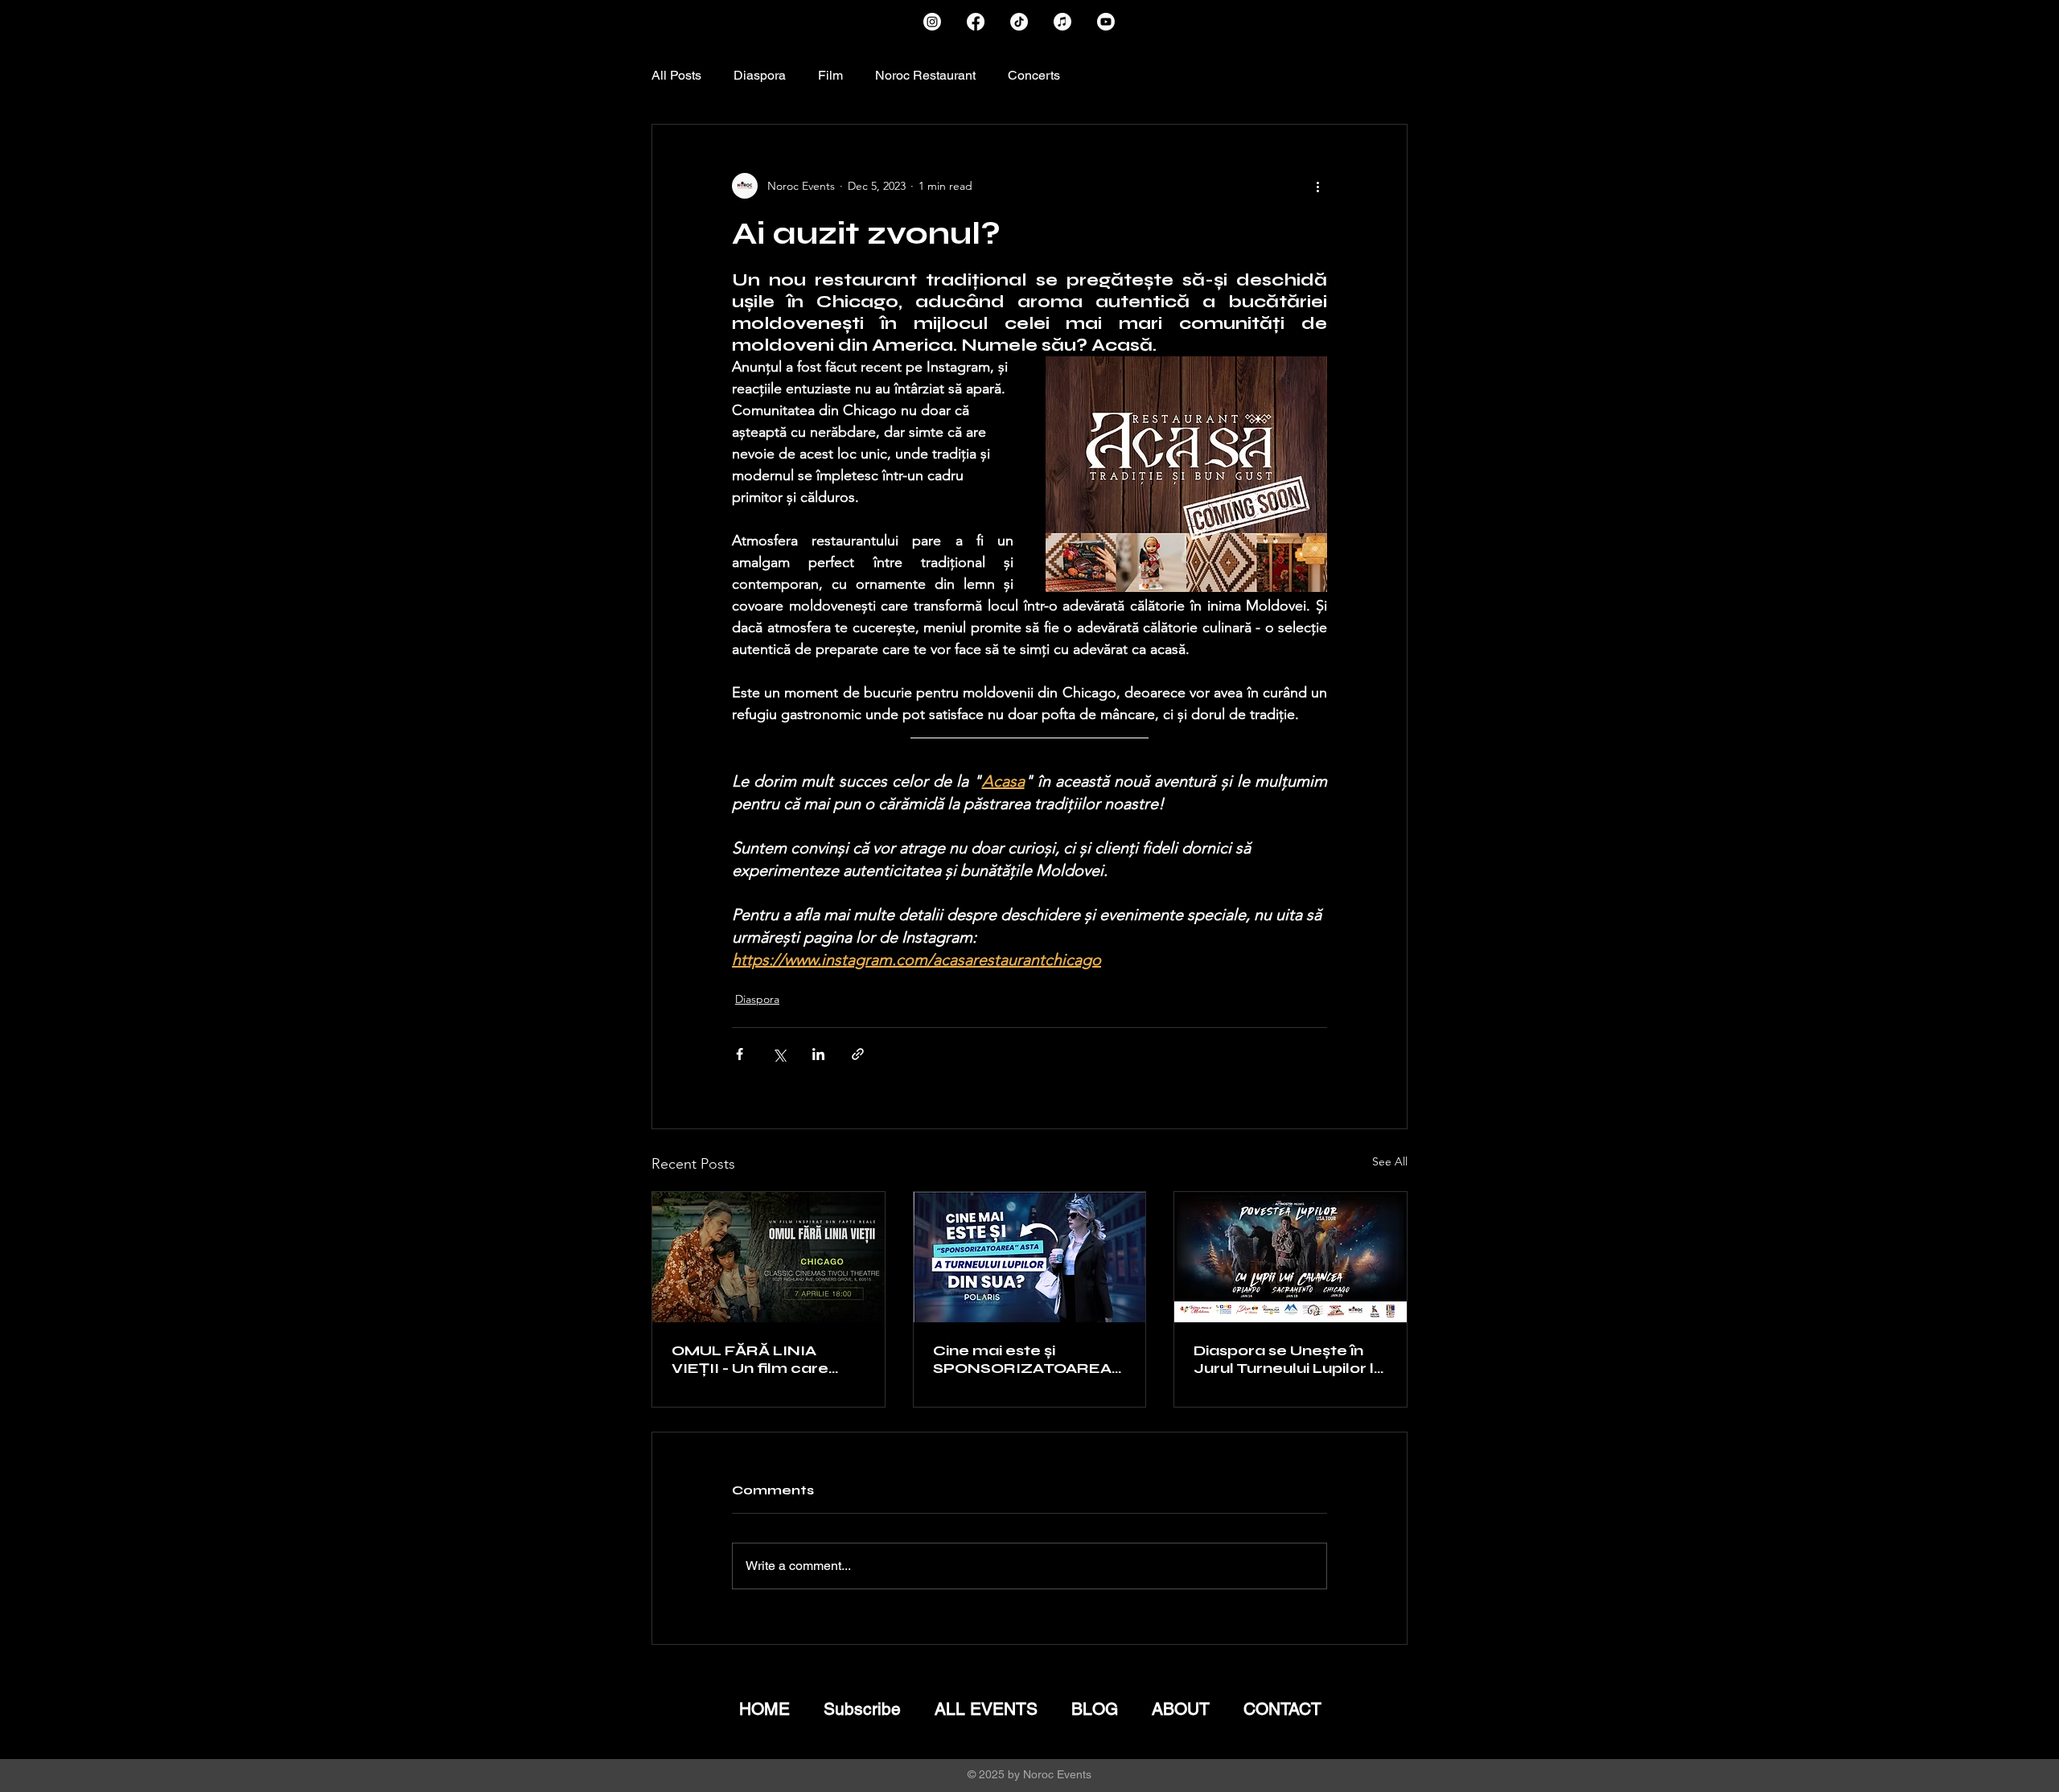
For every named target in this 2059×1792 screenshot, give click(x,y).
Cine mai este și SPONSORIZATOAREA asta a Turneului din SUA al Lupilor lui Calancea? (1027, 1359)
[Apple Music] (1062, 22)
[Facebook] (976, 22)
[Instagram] (932, 22)
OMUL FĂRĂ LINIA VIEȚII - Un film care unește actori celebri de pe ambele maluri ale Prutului (766, 1359)
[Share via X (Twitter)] (779, 1054)
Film (830, 75)
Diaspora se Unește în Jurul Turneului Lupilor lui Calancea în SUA (1290, 1359)
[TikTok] (1019, 22)
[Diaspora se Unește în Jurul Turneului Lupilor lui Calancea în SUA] (1290, 1257)
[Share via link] (858, 1054)
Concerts (1034, 75)
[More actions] (1317, 186)
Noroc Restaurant (925, 75)
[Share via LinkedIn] (818, 1054)
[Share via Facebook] (740, 1054)
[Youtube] (1106, 22)
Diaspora (760, 75)
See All (1390, 1161)
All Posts (676, 75)
